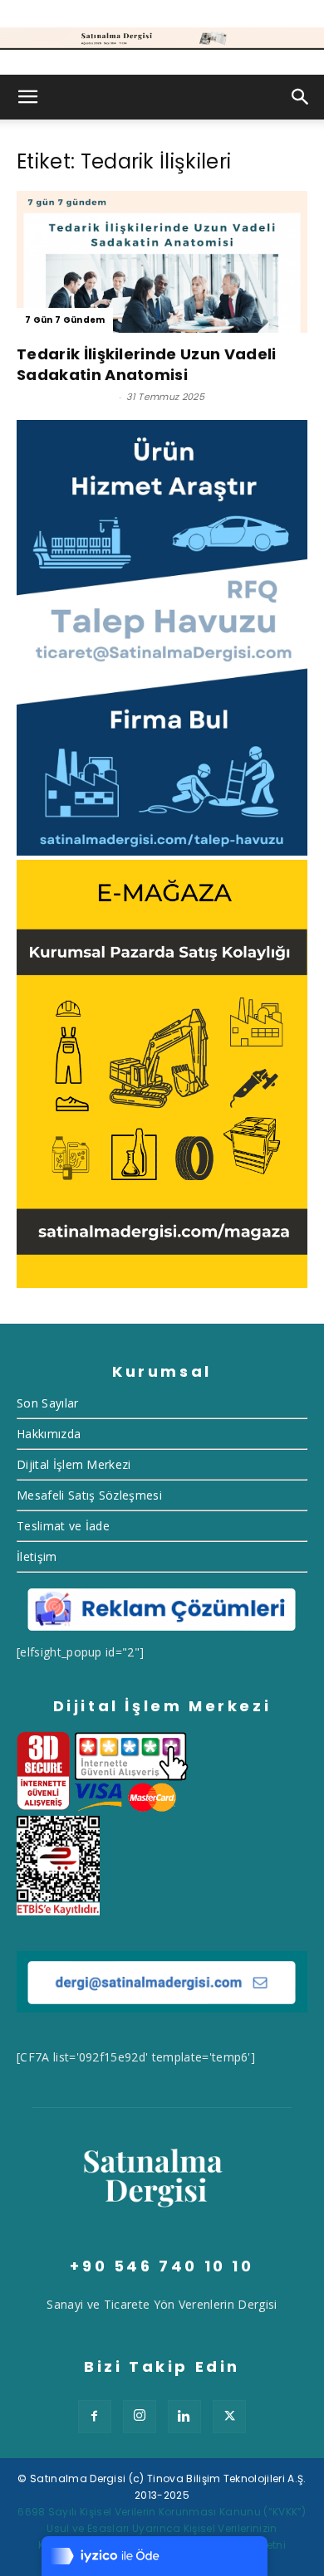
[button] (28, 97)
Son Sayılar (48, 1403)
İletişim (37, 1556)
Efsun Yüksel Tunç (65, 397)
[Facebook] (95, 2417)
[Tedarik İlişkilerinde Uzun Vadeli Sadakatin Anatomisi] (162, 262)
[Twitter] (229, 2417)
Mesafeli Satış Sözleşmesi (89, 1495)
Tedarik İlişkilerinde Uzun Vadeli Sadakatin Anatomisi (147, 364)
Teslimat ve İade (63, 1526)
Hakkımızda (49, 1434)
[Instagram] (140, 2417)
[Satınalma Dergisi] (162, 39)
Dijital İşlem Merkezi (74, 1464)
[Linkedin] (184, 2417)
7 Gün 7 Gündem (65, 320)
